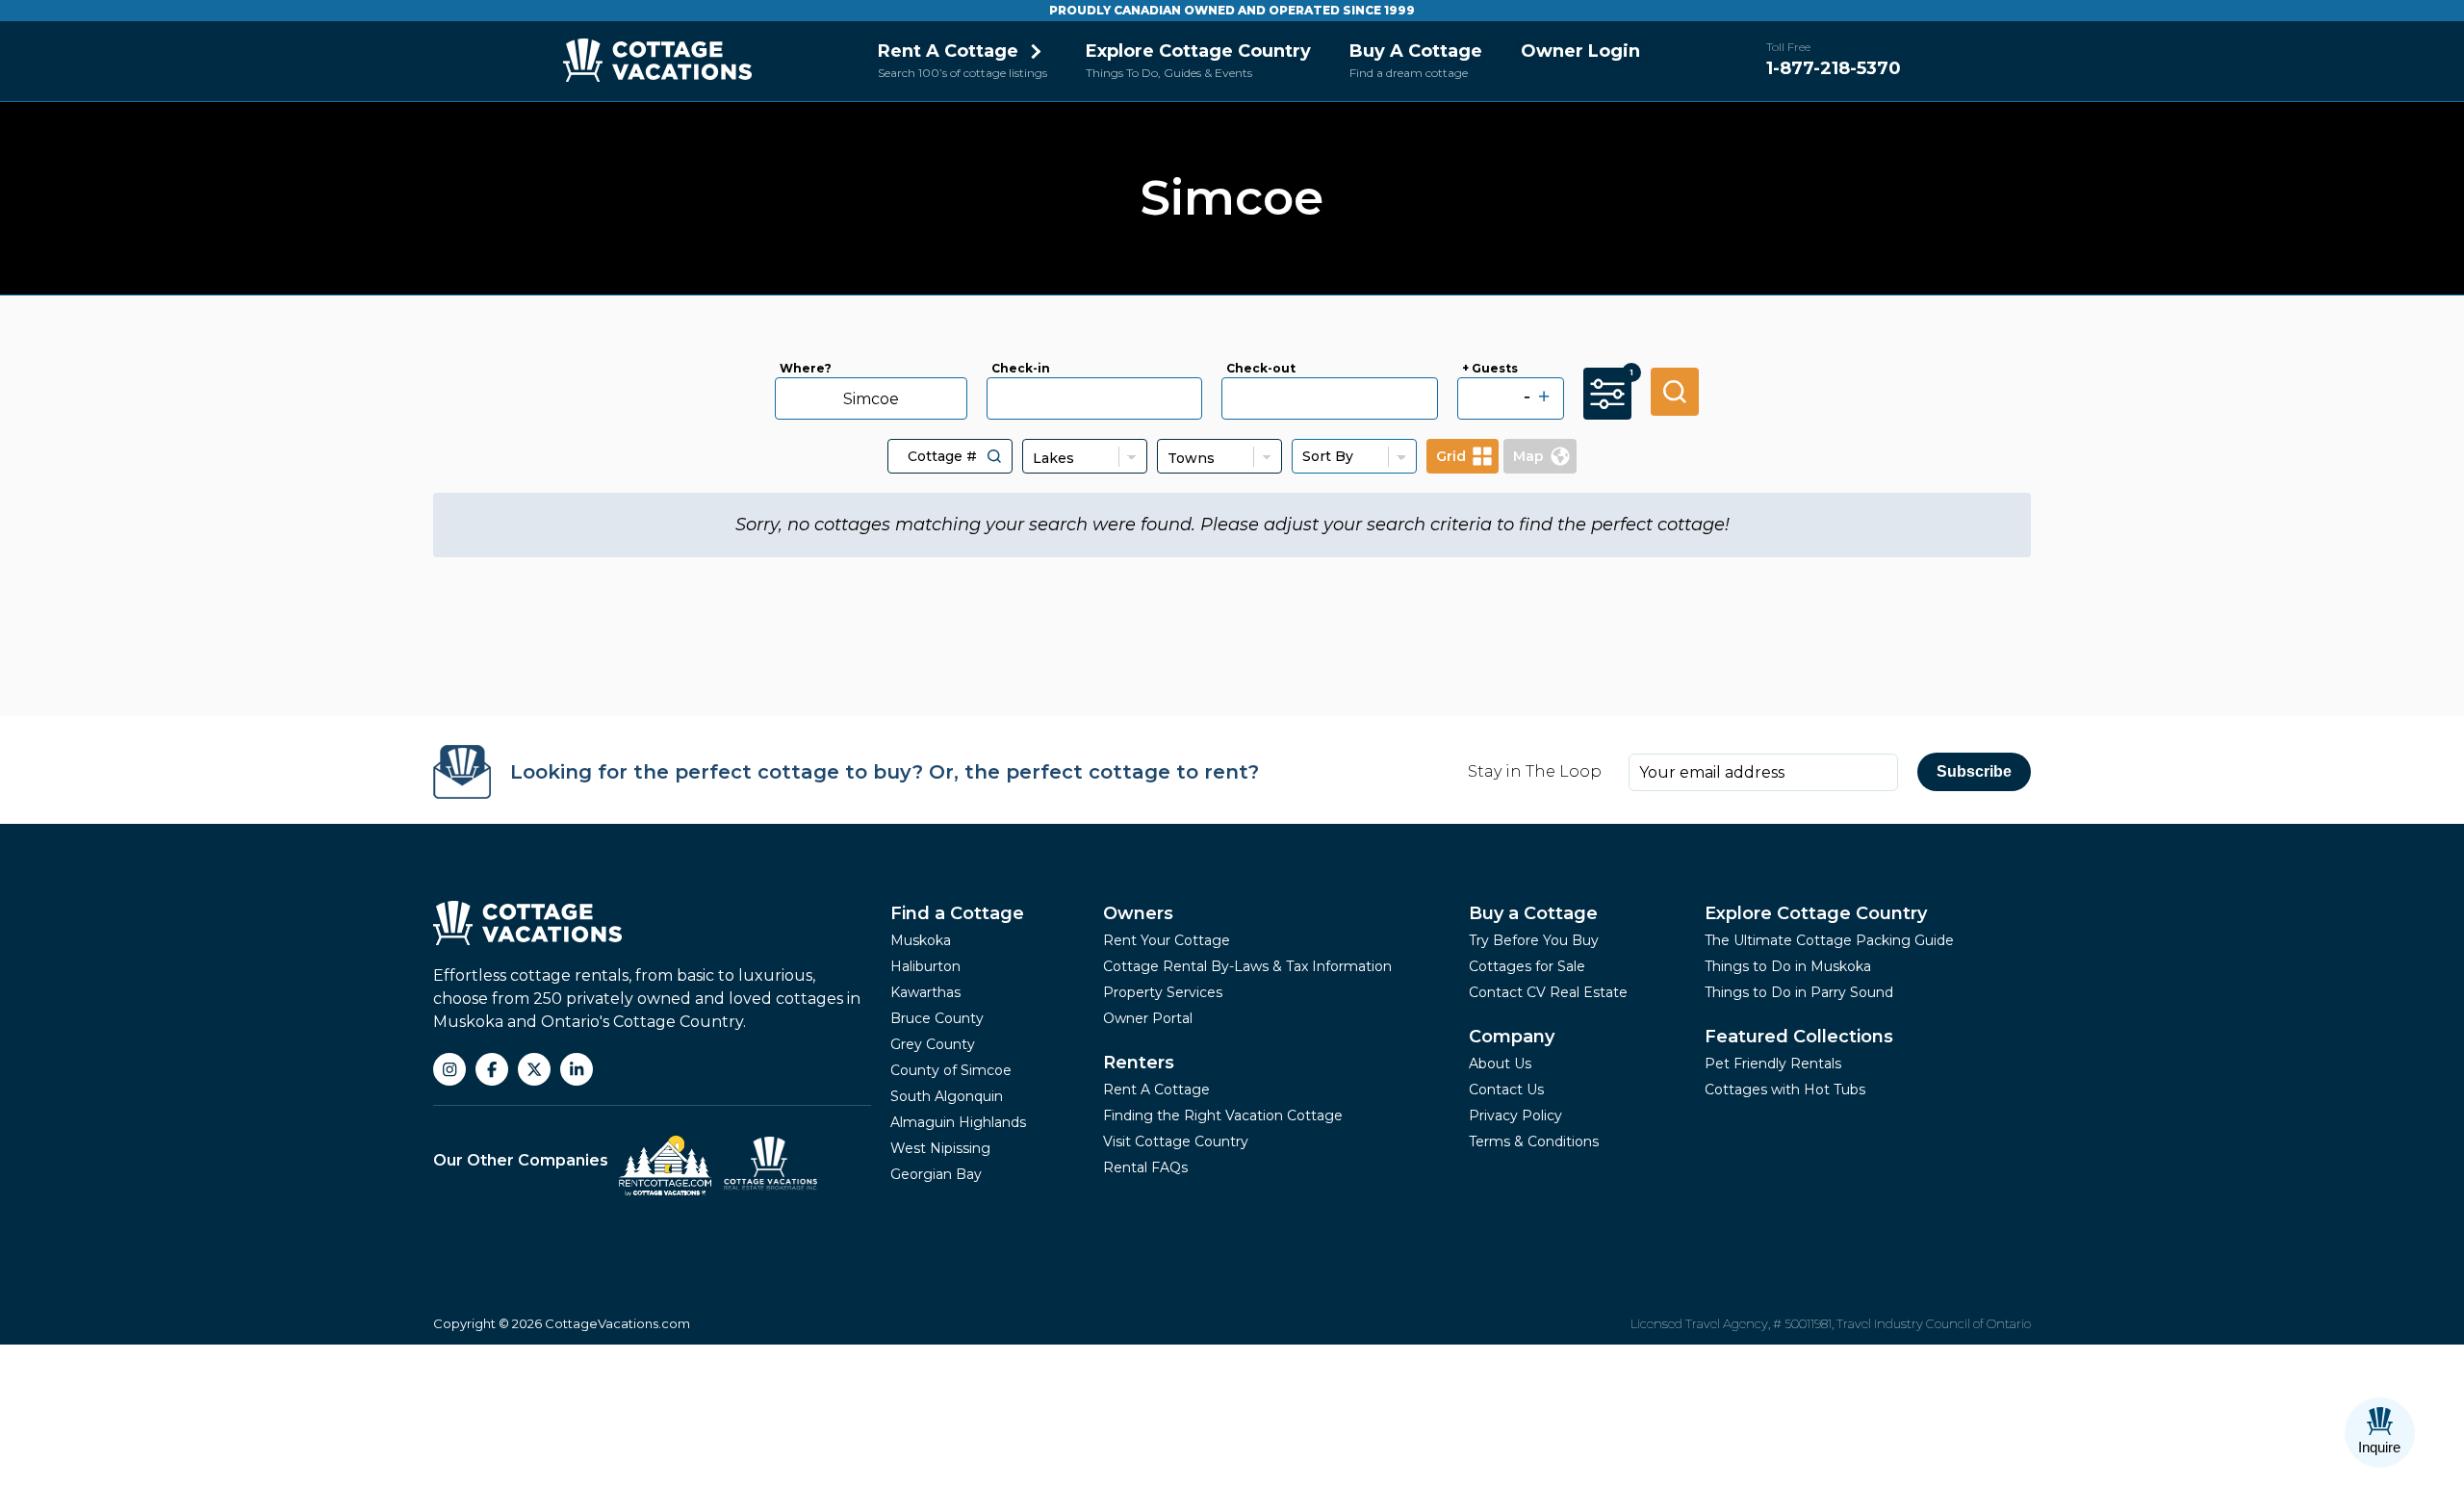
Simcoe (871, 399)
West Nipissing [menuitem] (940, 1148)
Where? (806, 369)
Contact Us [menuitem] (1506, 1090)
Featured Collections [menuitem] (1799, 1037)
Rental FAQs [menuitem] (1145, 1167)
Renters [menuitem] (1139, 1063)
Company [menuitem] (1512, 1037)
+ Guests (1490, 369)
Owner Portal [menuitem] (1148, 1018)
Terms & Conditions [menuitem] (1534, 1141)
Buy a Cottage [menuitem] (1533, 913)
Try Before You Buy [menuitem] (1534, 940)
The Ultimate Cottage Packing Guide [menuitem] (1829, 940)
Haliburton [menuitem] (925, 966)
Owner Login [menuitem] (1580, 51)
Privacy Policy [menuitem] (1515, 1115)
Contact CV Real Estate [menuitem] (1548, 992)
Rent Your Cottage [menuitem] (1167, 940)
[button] (994, 456)
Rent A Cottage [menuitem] (948, 51)
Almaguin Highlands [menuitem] (958, 1122)
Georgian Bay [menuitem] (936, 1174)
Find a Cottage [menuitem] (957, 913)
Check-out (1261, 369)
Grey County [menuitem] (933, 1044)
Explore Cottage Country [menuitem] (1198, 51)
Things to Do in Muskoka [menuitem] (1788, 966)
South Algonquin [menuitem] (947, 1096)
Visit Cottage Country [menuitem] (1176, 1141)
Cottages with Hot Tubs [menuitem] (1785, 1090)
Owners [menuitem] (1138, 913)
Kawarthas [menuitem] (925, 992)
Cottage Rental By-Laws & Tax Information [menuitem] (1247, 966)
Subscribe (1974, 771)
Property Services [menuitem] (1163, 992)
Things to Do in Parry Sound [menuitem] (1799, 992)
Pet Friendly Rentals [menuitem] (1773, 1064)
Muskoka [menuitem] (921, 940)
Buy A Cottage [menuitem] (1416, 51)
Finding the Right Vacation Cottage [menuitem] (1223, 1115)
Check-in (1021, 369)
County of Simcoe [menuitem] (951, 1070)
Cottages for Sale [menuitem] (1527, 966)
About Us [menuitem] (1500, 1064)
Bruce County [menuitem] (937, 1018)
